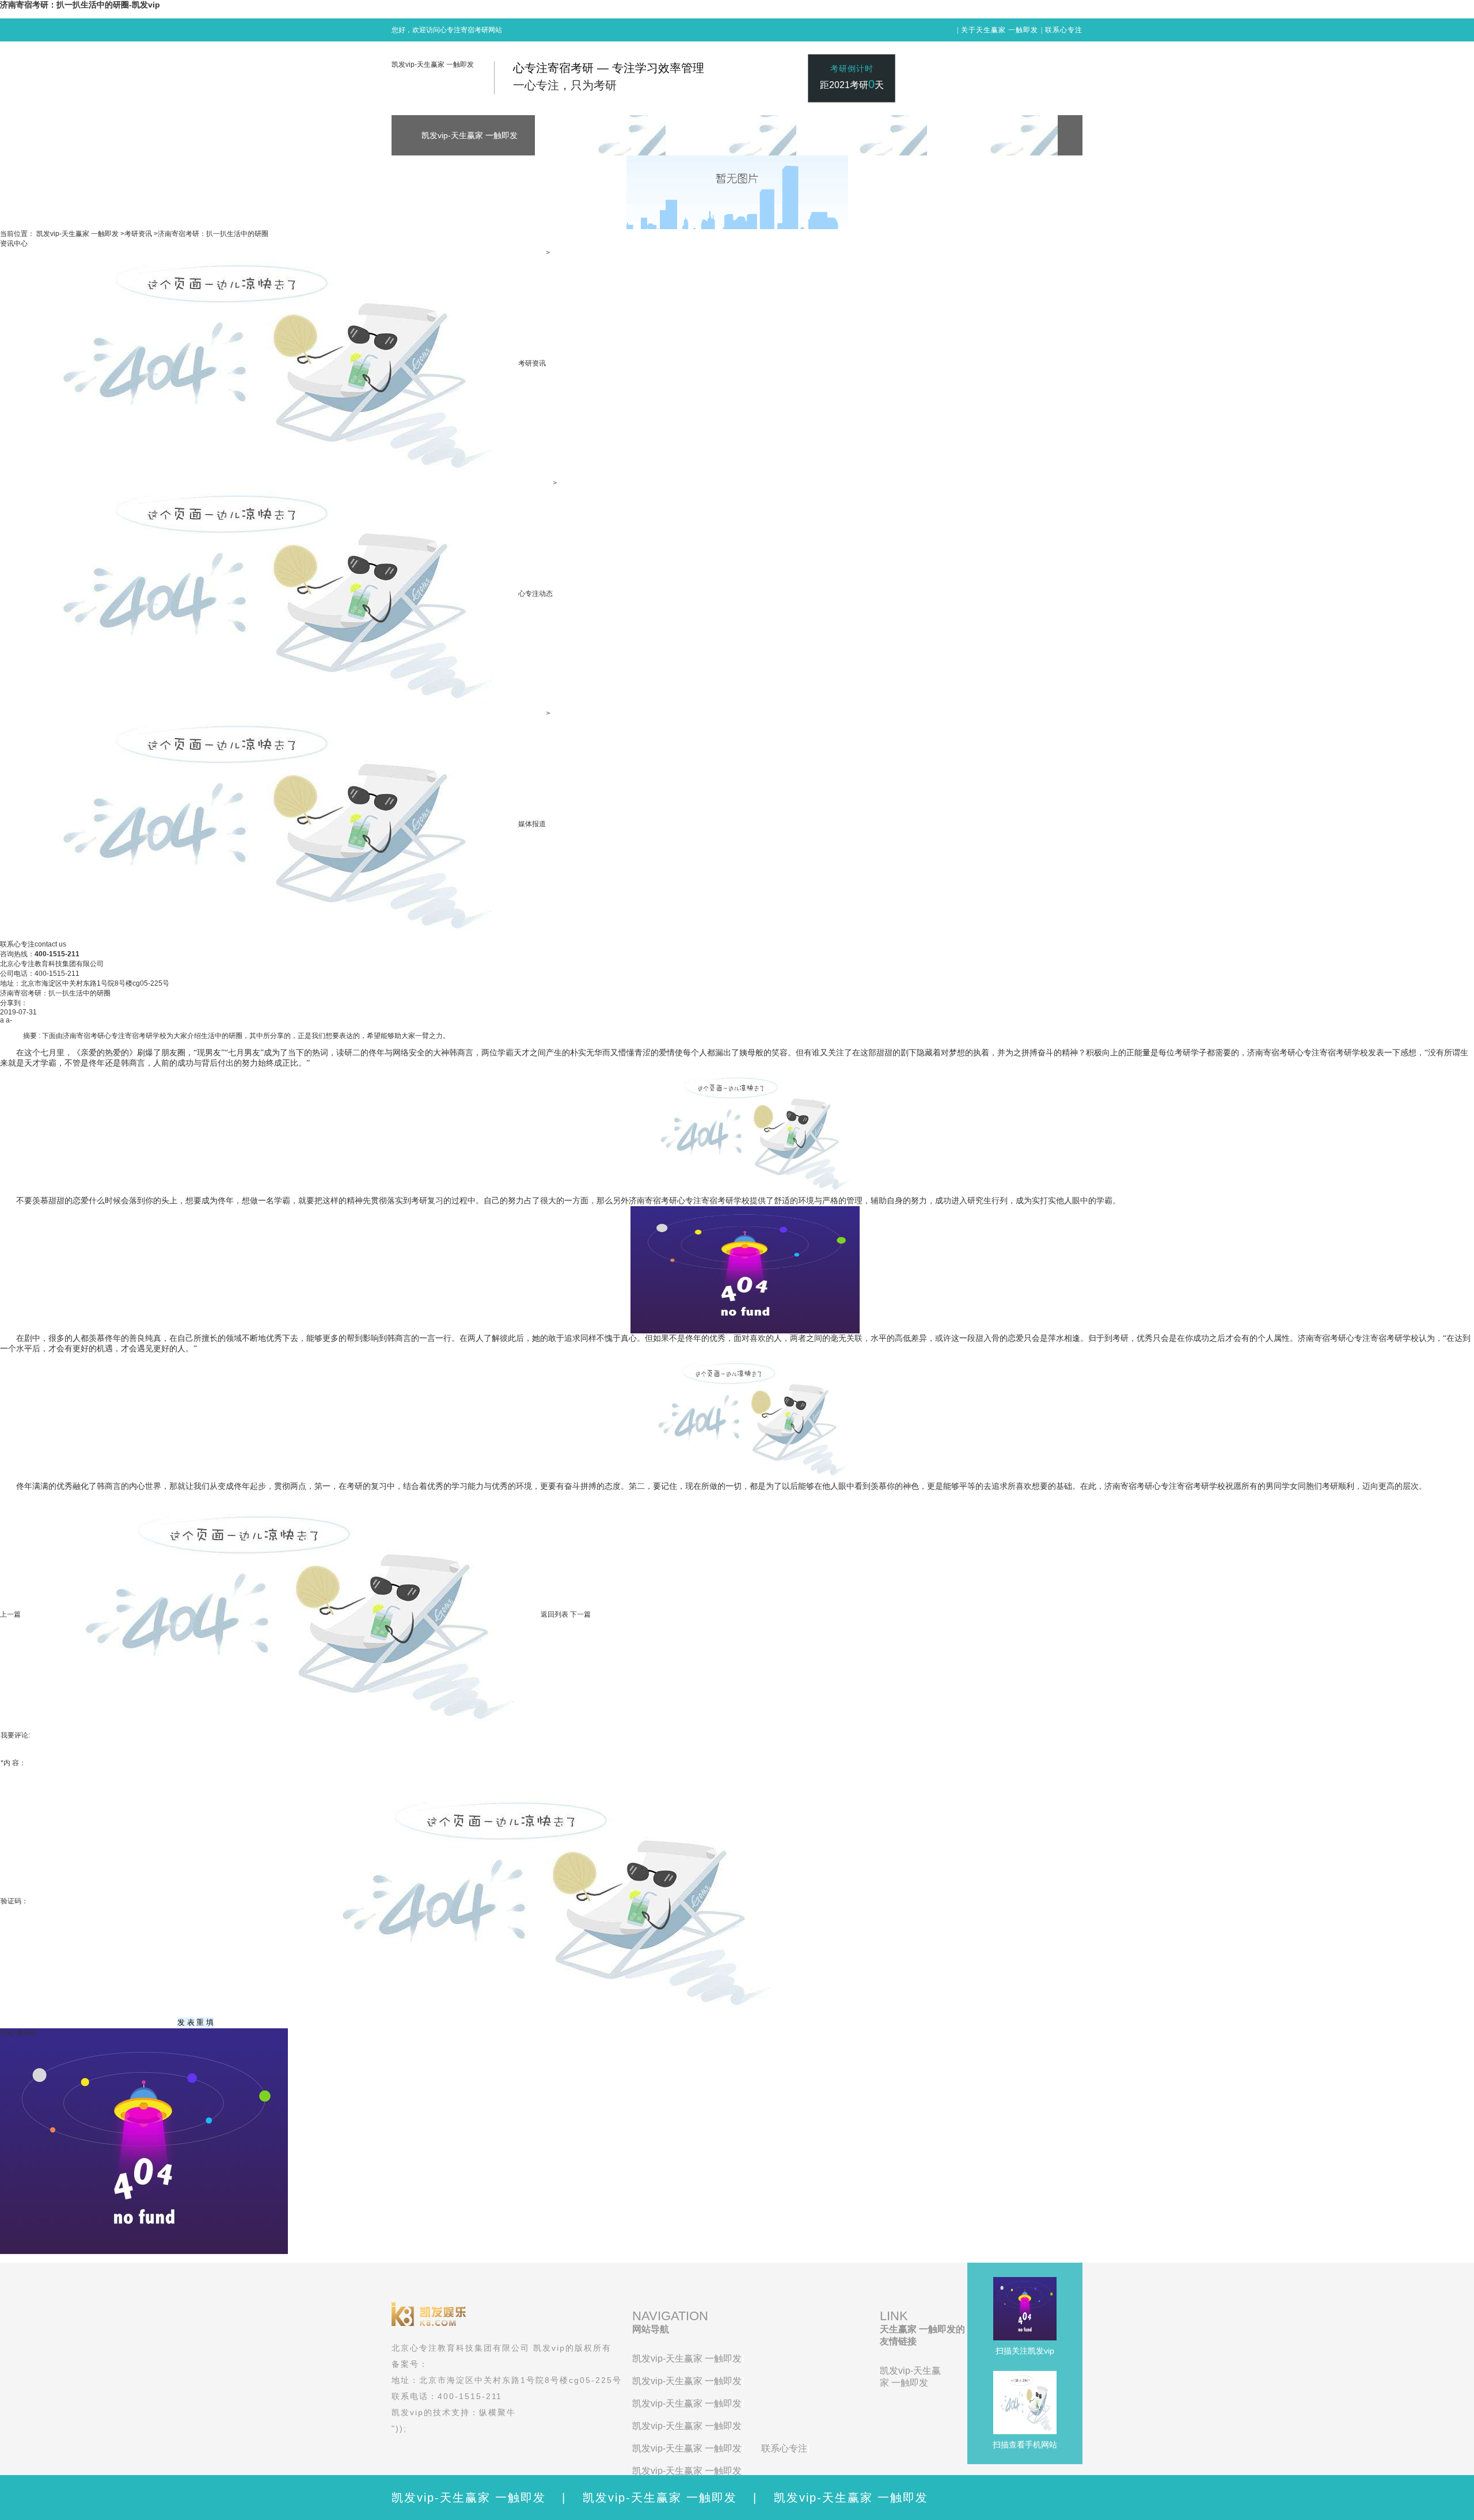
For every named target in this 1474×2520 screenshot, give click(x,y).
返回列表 (554, 1614)
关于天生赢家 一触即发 (1000, 30)
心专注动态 (535, 594)
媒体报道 (532, 824)
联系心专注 (1064, 30)
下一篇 (580, 1614)
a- (9, 1020)
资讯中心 (14, 244)
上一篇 (10, 1614)
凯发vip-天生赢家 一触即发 (433, 64)
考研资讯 (138, 234)
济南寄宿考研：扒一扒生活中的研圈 (213, 234)
